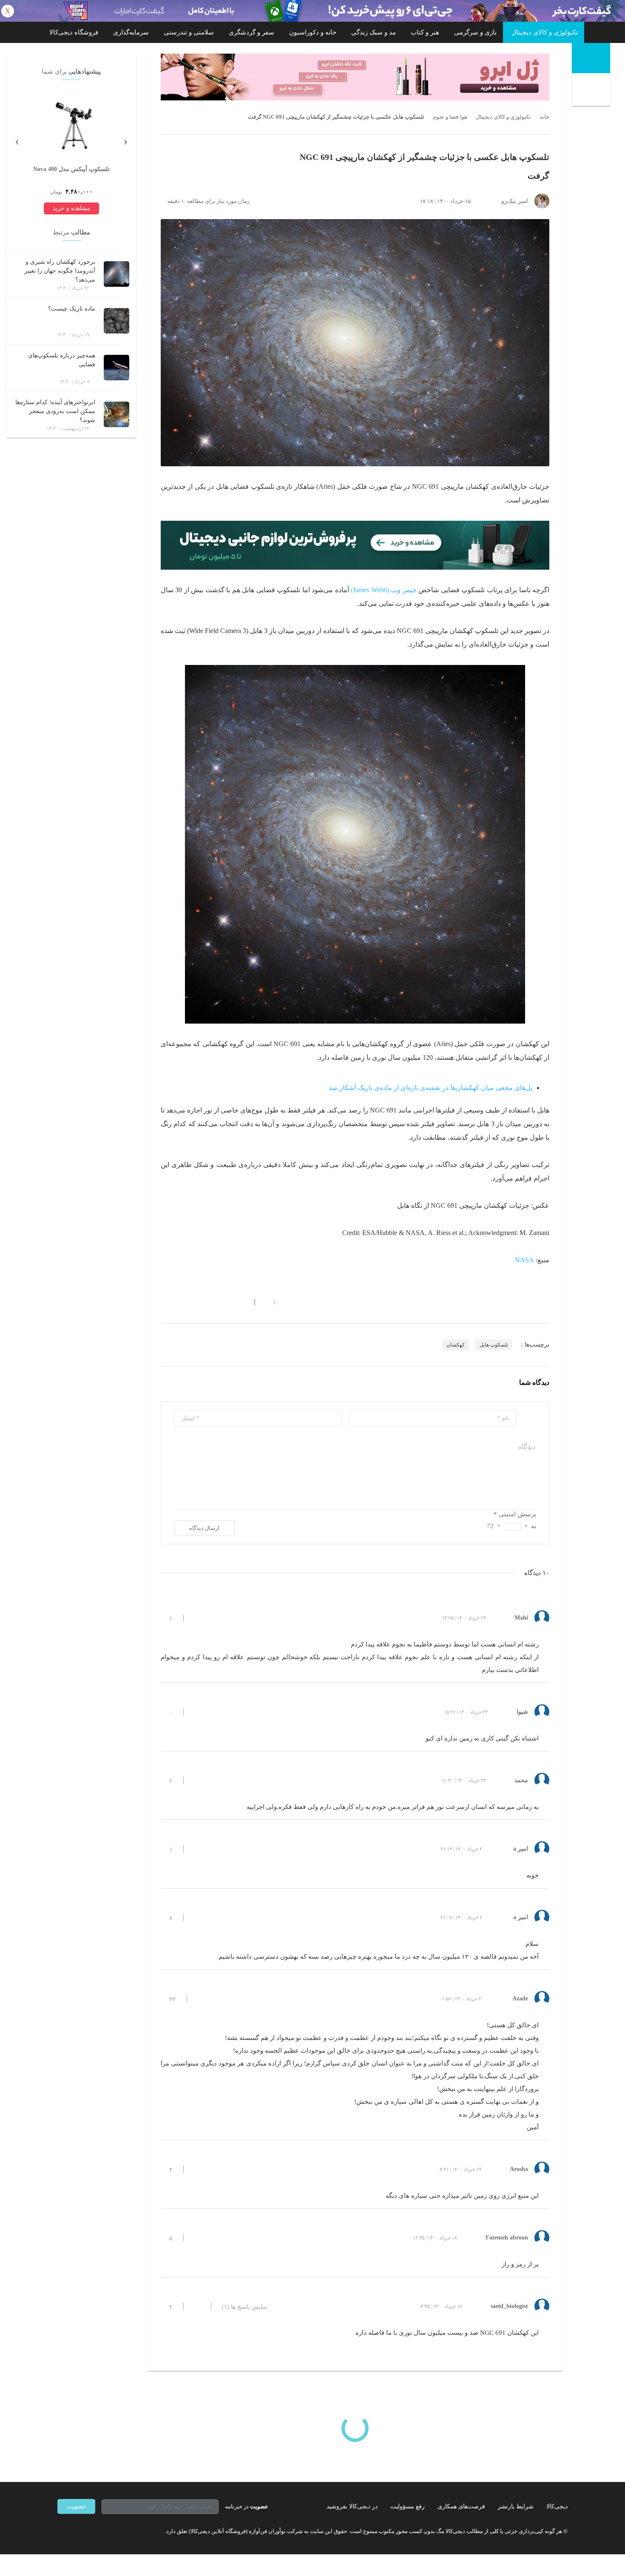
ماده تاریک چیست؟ (72, 309)
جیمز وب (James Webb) (384, 590)
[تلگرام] (61, 2531)
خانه (544, 117)
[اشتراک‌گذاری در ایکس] (195, 1302)
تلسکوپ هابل (494, 1345)
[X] (91, 2531)
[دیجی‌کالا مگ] (591, 58)
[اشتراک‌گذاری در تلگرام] (164, 1302)
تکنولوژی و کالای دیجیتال (545, 32)
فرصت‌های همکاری (461, 2506)
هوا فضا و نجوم (450, 117)
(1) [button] (245, 2307)
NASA (524, 1260)
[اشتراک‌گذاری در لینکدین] (225, 1302)
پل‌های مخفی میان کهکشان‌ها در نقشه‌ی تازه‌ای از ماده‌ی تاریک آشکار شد (430, 1088)
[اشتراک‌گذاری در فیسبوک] (210, 1302)
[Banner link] (312, 11)
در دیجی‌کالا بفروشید (352, 2506)
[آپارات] (107, 2531)
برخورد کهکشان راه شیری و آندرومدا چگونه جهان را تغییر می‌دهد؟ (60, 271)
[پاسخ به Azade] (201, 1999)
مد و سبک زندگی (374, 32)
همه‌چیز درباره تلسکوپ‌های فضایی (62, 360)
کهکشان (456, 1345)
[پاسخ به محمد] (197, 1780)
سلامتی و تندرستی (189, 32)
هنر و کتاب (425, 32)
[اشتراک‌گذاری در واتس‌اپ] (179, 1302)
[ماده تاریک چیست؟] (116, 321)
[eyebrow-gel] (355, 77)
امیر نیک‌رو (515, 201)
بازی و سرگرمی (475, 32)
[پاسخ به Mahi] (197, 1618)
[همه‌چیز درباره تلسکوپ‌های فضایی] (116, 368)
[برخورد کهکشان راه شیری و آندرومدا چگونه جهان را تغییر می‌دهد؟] (116, 274)
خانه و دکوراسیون (313, 32)
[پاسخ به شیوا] (197, 1712)
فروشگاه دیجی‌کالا (74, 32)
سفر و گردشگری (251, 32)
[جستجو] (592, 91)
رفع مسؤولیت (408, 2506)
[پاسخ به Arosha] (197, 2169)
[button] (271, 1302)
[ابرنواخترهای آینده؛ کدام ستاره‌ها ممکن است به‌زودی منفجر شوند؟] (116, 414)
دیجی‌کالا (557, 2506)
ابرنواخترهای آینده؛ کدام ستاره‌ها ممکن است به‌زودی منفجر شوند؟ (55, 411)
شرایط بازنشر (516, 2506)
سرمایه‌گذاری (131, 32)
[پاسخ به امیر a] (197, 1849)
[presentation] (125, 140)
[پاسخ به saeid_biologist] (197, 2306)
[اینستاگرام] (76, 2531)
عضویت (76, 2506)
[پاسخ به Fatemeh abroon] (197, 2238)
